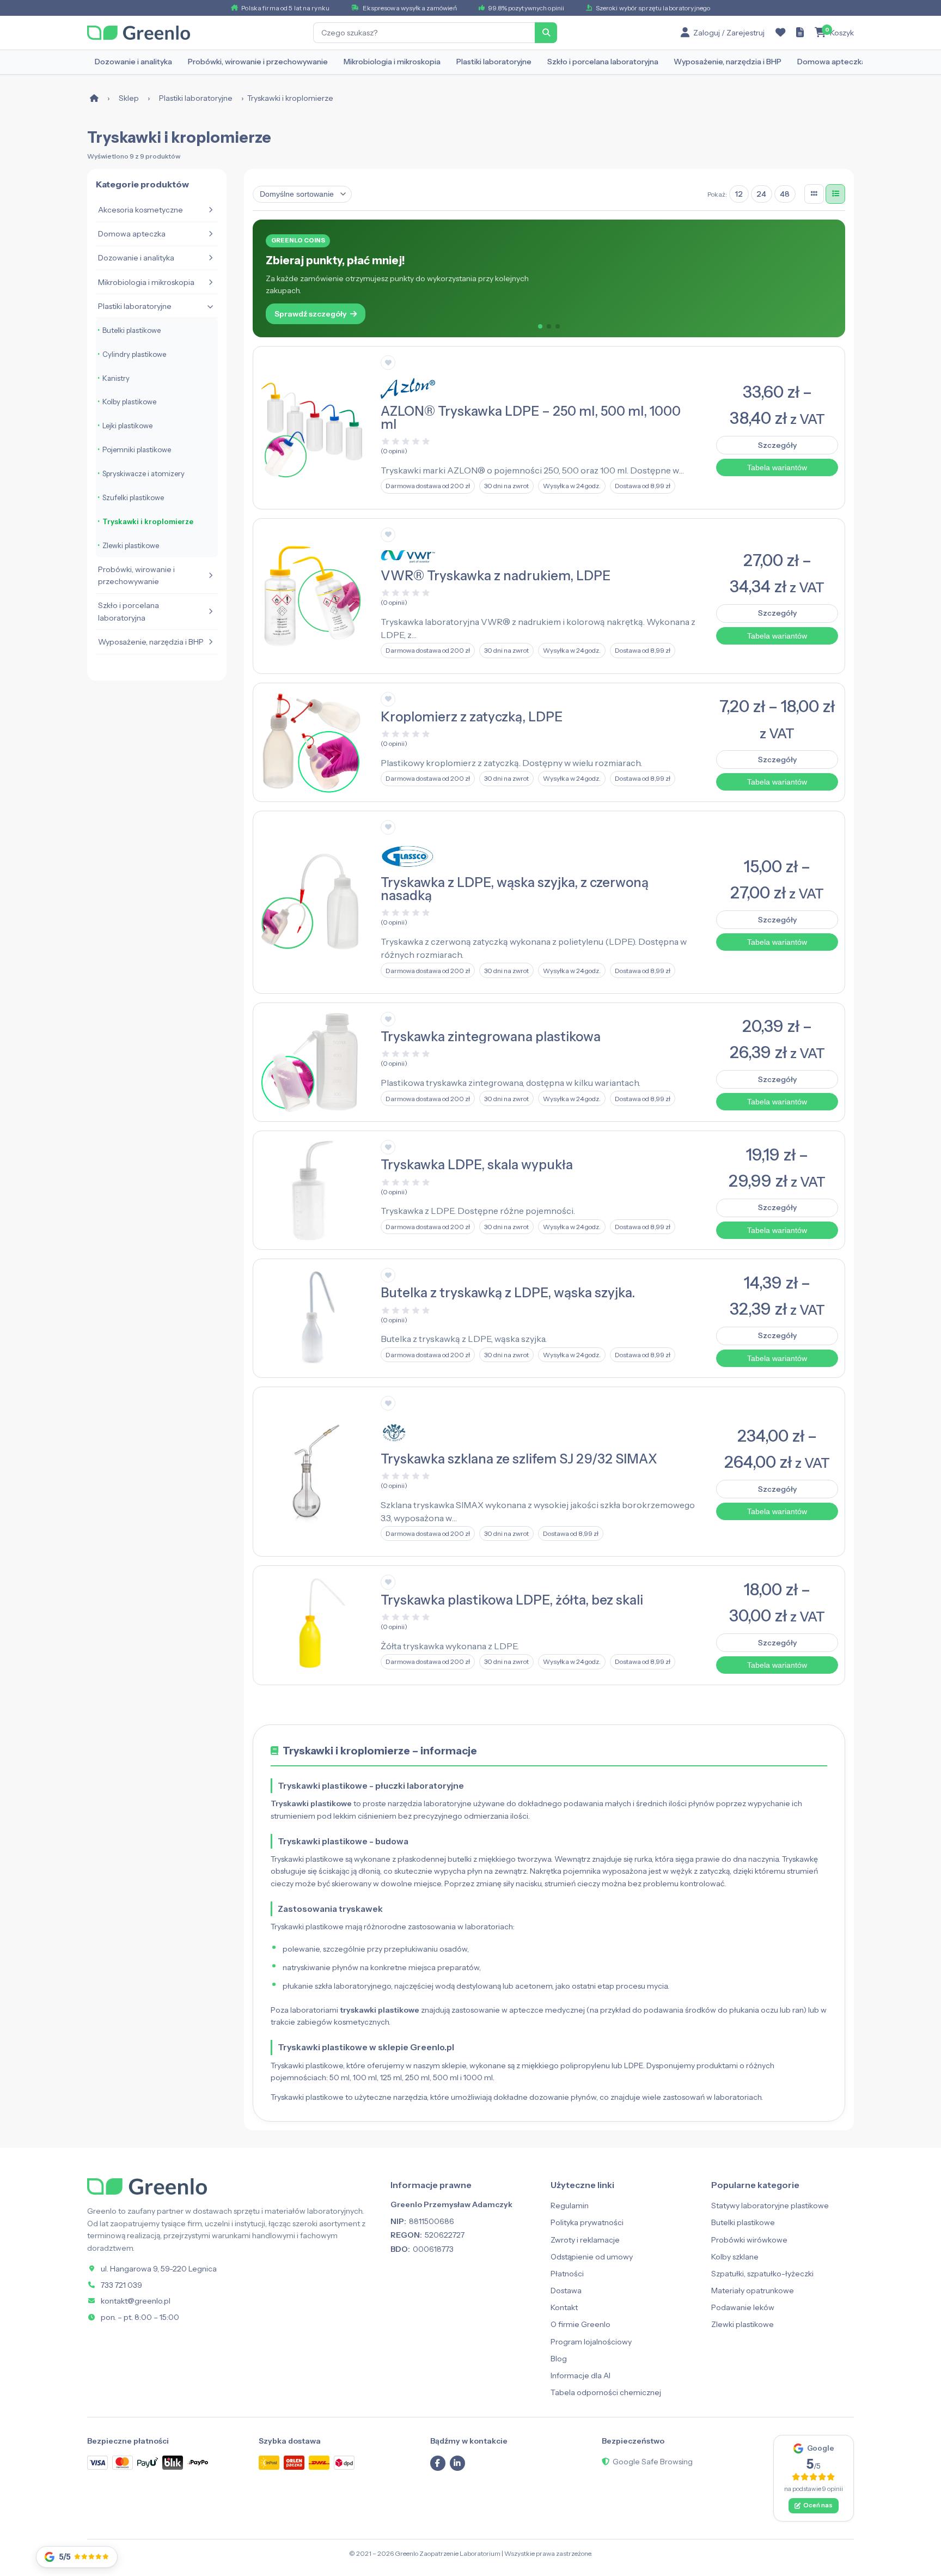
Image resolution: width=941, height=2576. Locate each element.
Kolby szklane (735, 2257)
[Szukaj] (546, 33)
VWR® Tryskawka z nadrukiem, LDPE (496, 576)
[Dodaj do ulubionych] (388, 363)
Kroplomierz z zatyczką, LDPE (472, 717)
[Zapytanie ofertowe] (800, 33)
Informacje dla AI (581, 2375)
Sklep (129, 98)
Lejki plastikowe (127, 426)
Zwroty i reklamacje (585, 2240)
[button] (540, 326)
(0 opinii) (394, 451)
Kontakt (564, 2307)
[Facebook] (438, 2463)
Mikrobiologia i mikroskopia (392, 62)
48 (785, 194)
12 (739, 194)
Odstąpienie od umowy (592, 2257)
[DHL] (319, 2462)
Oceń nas (818, 2505)
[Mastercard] (123, 2462)
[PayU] (148, 2462)
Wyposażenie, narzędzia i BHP (728, 62)
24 (761, 194)
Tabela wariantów (777, 467)
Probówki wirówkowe (749, 2240)
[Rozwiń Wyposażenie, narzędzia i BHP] (210, 642)
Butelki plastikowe (132, 330)
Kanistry (116, 378)
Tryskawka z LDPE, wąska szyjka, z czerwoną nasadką (515, 889)
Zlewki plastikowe (131, 545)
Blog (559, 2359)
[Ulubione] (780, 33)
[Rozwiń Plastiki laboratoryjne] (210, 306)
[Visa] (97, 2462)
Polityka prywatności (587, 2222)
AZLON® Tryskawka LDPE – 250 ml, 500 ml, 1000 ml (531, 418)
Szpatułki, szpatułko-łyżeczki (762, 2274)
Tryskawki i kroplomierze (148, 521)
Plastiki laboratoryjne (494, 62)
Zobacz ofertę (301, 301)
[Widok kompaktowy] (814, 194)
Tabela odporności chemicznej (606, 2392)
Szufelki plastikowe (133, 497)
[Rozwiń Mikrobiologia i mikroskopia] (210, 282)
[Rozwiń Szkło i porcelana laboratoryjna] (210, 612)
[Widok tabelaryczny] (835, 194)
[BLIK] (173, 2462)
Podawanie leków (743, 2307)
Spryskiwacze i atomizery (143, 473)
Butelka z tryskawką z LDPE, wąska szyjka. (508, 1293)
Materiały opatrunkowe (753, 2291)
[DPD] (344, 2462)
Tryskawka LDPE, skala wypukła (477, 1165)
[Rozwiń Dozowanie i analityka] (210, 258)
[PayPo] (198, 2463)
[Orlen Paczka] (294, 2462)
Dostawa (566, 2291)
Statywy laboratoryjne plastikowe (770, 2206)
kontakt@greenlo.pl (136, 2301)
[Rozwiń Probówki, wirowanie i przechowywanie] (210, 575)
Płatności (567, 2274)
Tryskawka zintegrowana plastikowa (491, 1037)
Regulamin (570, 2206)
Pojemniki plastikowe (137, 449)
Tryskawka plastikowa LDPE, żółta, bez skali (512, 1600)
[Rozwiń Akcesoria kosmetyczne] (210, 210)
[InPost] (269, 2462)
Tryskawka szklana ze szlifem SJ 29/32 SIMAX (519, 1459)
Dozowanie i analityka (133, 62)
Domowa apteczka (832, 62)
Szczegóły (777, 445)
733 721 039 (121, 2285)
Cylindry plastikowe (134, 354)
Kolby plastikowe (129, 402)
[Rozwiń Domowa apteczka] (210, 234)
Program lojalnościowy (591, 2342)
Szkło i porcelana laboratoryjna (603, 62)
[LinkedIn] (457, 2463)
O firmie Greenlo (581, 2324)
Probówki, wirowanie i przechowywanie (258, 62)
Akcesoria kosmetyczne (140, 210)
